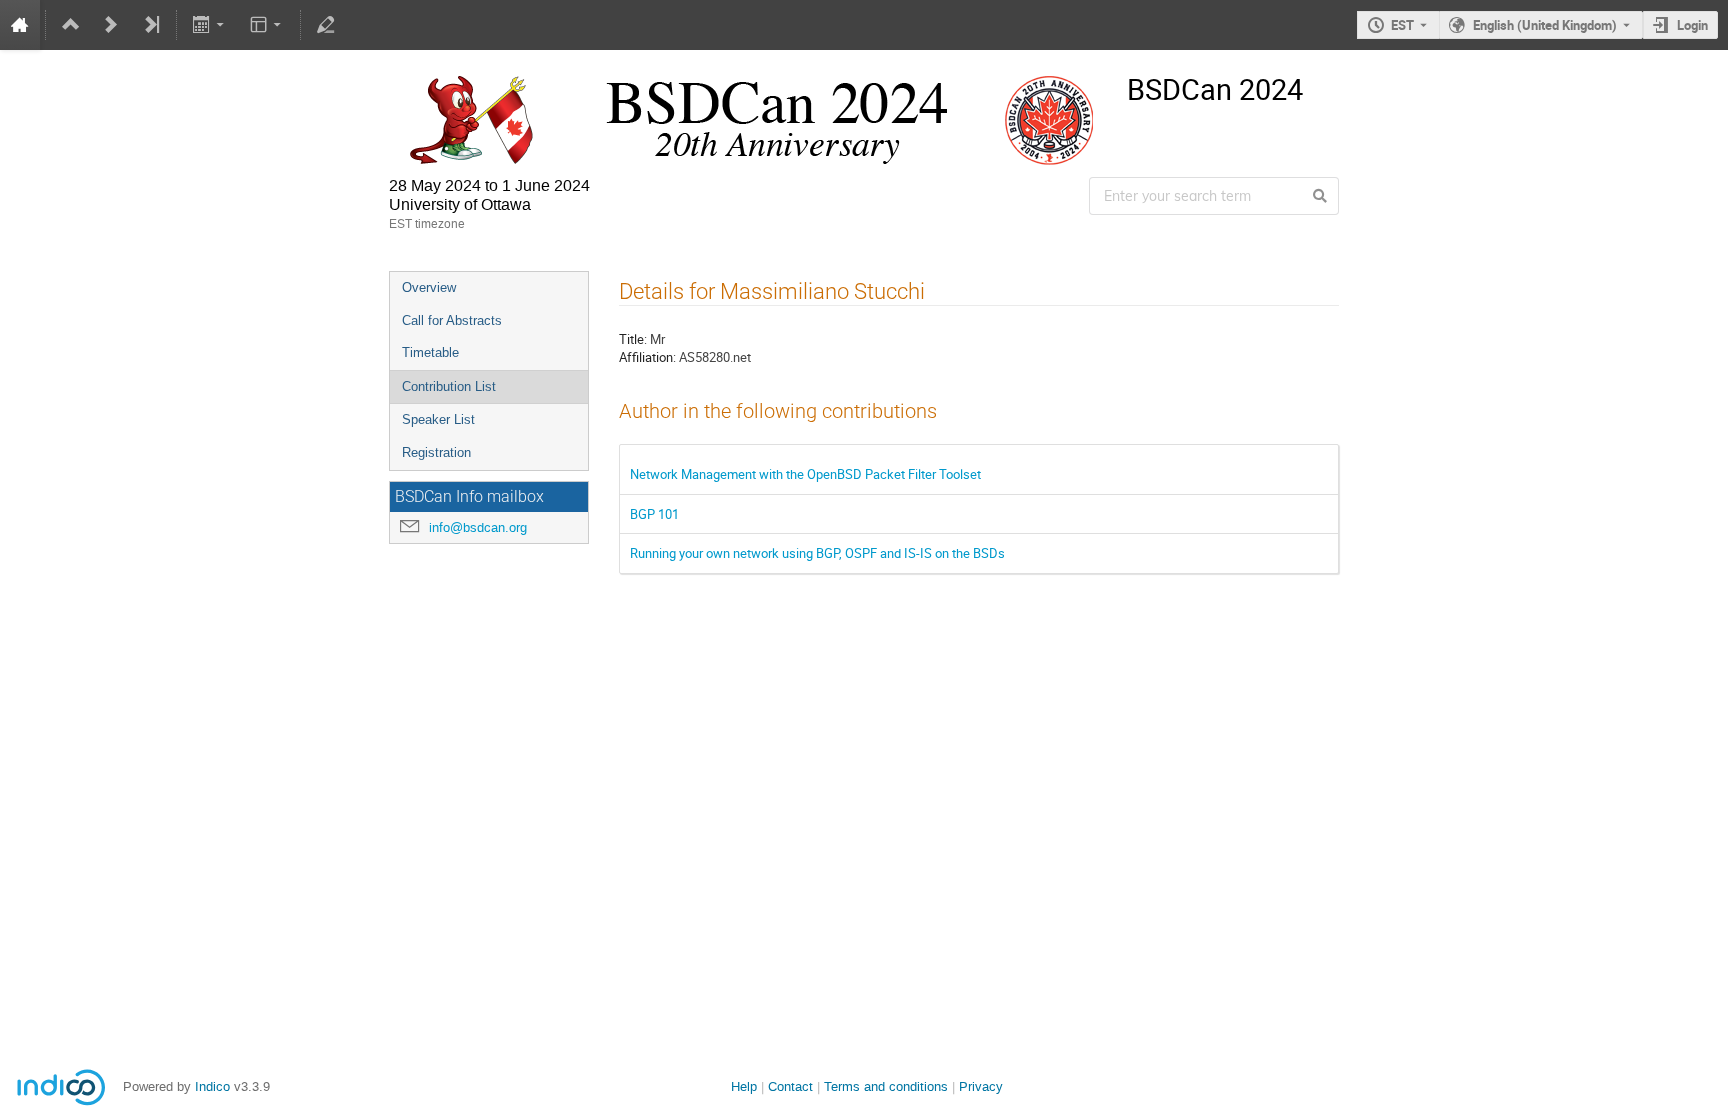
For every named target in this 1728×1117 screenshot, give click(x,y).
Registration (436, 452)
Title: (633, 339)
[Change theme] (266, 25)
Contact (790, 1086)
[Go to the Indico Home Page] (20, 25)
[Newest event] (151, 25)
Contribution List (449, 386)
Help (744, 1086)
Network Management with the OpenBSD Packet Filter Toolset (805, 474)
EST (1402, 25)
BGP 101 (654, 514)
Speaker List (438, 419)
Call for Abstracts (452, 320)
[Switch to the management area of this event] (326, 25)
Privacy (981, 1086)
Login (1692, 25)
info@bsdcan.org (478, 527)
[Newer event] (111, 25)
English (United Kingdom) (1545, 25)
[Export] (210, 25)
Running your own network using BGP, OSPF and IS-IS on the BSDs (817, 553)
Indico (212, 1086)
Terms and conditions (886, 1086)
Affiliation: (647, 357)
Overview (429, 287)
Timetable (430, 352)
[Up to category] (71, 25)
